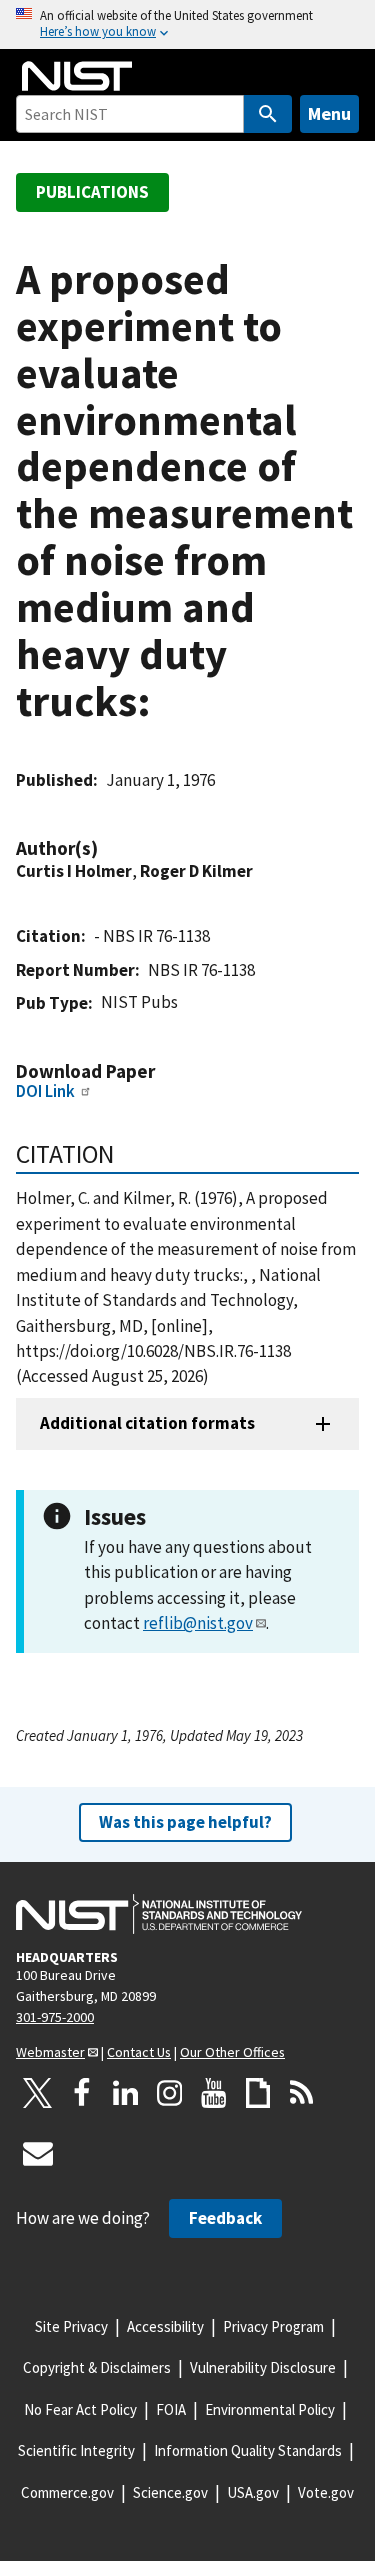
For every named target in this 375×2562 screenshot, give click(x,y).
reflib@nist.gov (198, 1623)
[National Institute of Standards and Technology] (159, 1914)
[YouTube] (214, 2093)
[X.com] (38, 2093)
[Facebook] (82, 2093)
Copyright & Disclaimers (97, 2367)
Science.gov (170, 2492)
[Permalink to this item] (108, 848)
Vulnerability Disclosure (263, 2367)
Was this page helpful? (185, 1822)
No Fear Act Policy (80, 2409)
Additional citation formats (147, 1423)
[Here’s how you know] (187, 24)
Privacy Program (273, 2326)
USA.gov (253, 2492)
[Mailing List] (38, 2153)
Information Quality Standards (248, 2450)
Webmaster (50, 2052)
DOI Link (45, 1091)
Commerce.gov (67, 2492)
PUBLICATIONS (92, 192)
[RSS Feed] (302, 2093)
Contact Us (139, 2052)
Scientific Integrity (76, 2450)
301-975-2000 (55, 2017)
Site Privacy (71, 2326)
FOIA (171, 2409)
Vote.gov (326, 2492)
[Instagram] (170, 2093)
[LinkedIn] (126, 2093)
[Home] (77, 76)
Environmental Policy (270, 2409)
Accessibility (165, 2326)
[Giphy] (258, 2093)
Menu (329, 113)
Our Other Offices (232, 2052)
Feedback (225, 2218)
